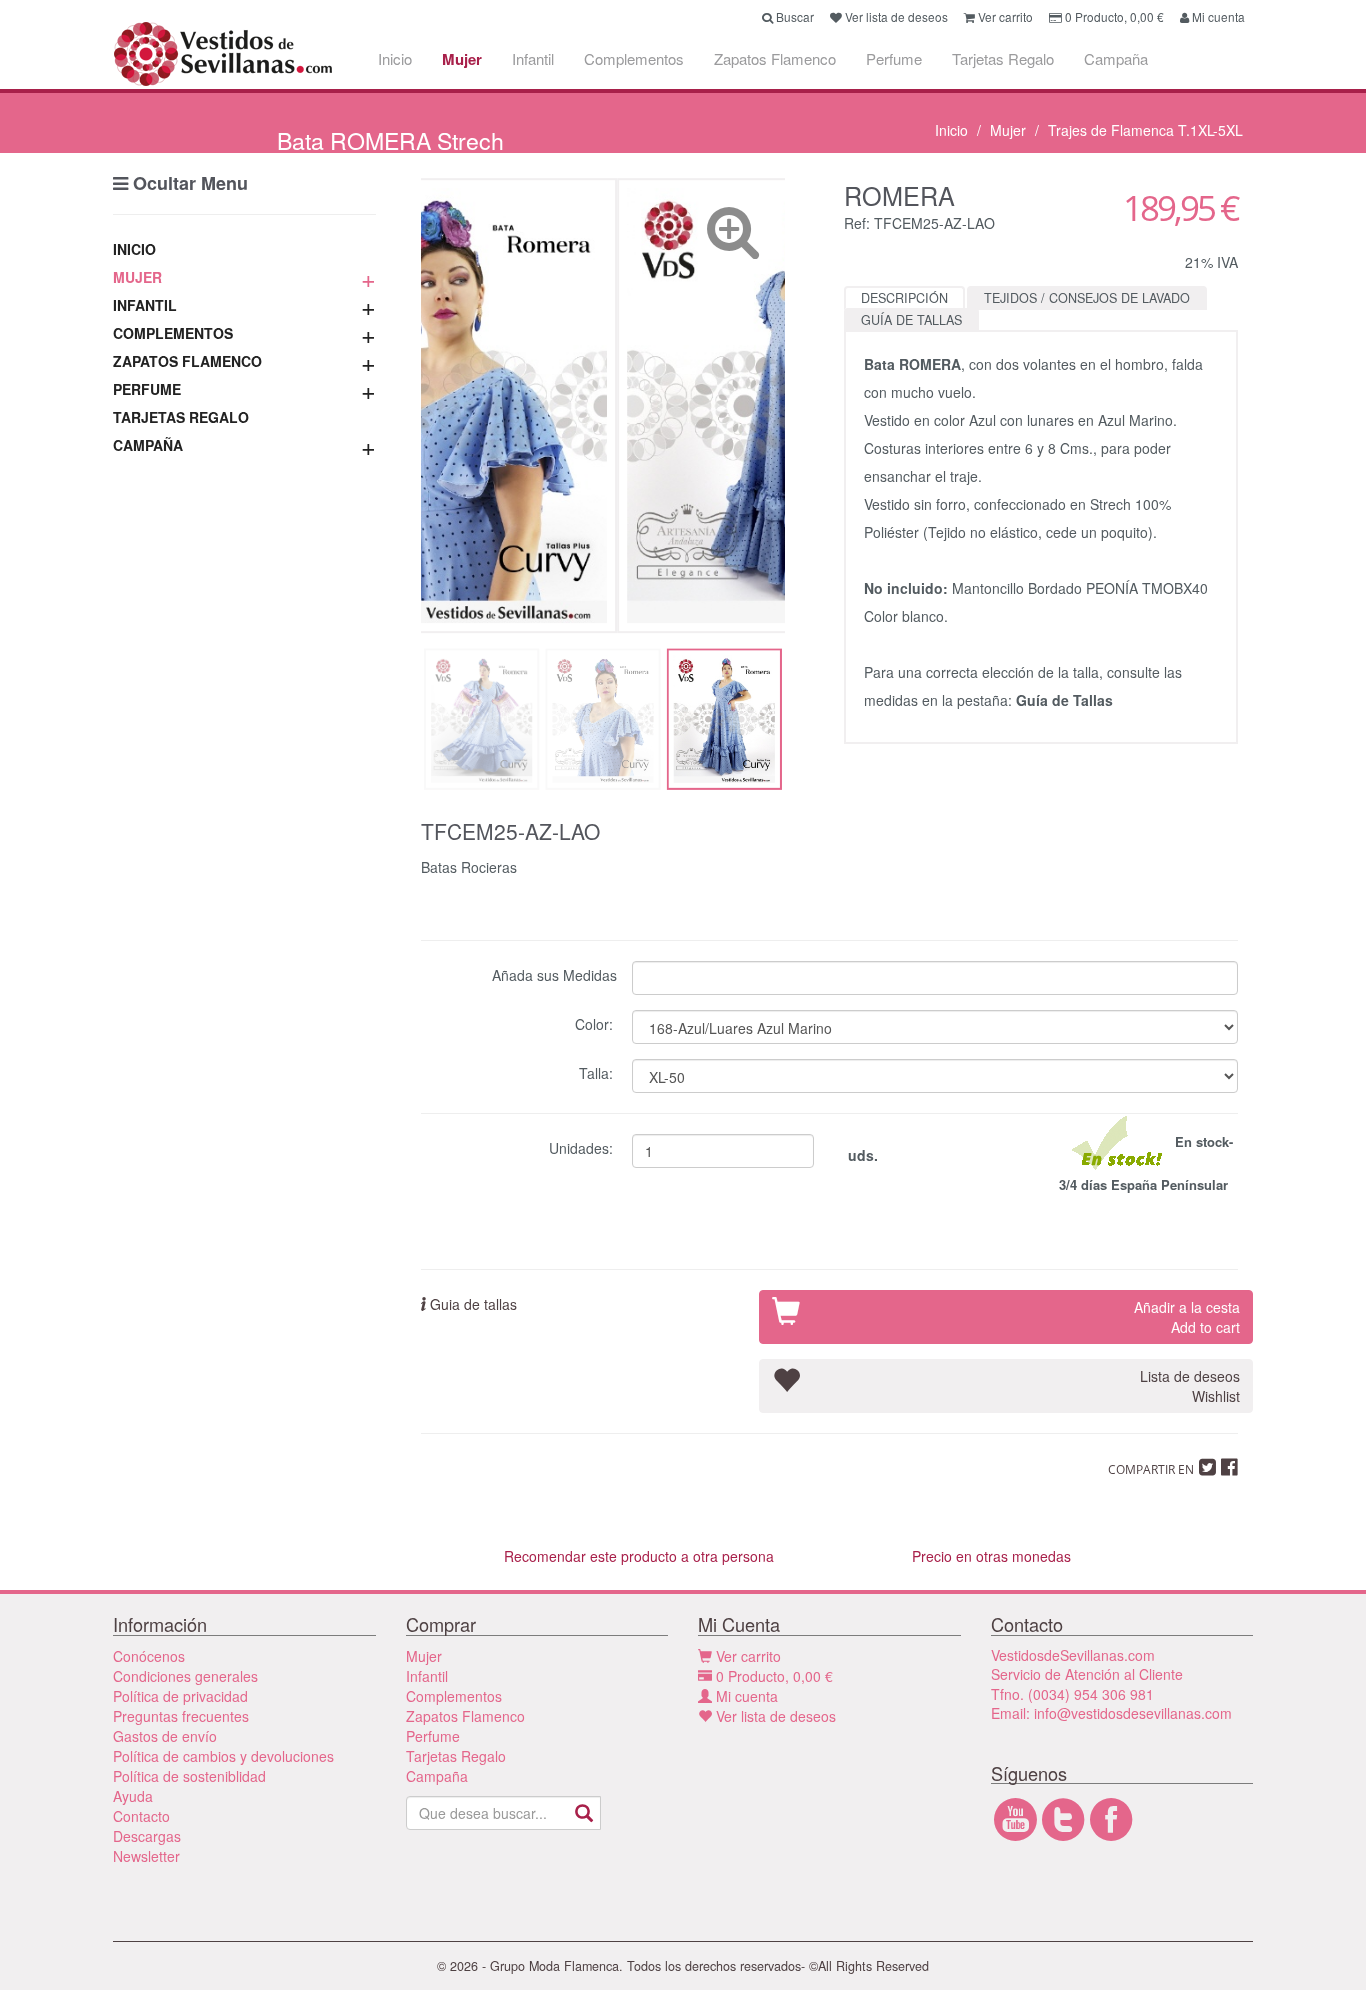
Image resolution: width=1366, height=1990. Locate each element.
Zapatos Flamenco (775, 58)
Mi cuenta (745, 1696)
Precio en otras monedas (991, 1556)
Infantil (533, 58)
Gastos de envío (165, 1736)
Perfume (894, 58)
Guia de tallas (471, 1304)
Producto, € (774, 1676)
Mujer (462, 59)
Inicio (395, 58)
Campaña (1116, 58)
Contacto (141, 1816)
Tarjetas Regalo (1003, 58)
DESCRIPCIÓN (904, 298)
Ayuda (133, 1796)
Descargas (147, 1836)
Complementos (634, 58)
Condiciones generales (185, 1676)
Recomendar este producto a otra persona (639, 1556)
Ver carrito (746, 1656)
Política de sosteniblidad (189, 1776)
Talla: (598, 1071)
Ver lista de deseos (774, 1716)
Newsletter (146, 1856)
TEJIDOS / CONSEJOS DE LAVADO (1087, 298)
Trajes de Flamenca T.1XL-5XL (1145, 130)
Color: (596, 1022)
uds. (861, 1155)
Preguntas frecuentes (181, 1716)
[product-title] (603, 405)
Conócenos (149, 1656)
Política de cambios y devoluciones (223, 1756)
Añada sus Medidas (554, 973)
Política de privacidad (180, 1696)
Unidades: (583, 1146)
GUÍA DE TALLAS (911, 320)
